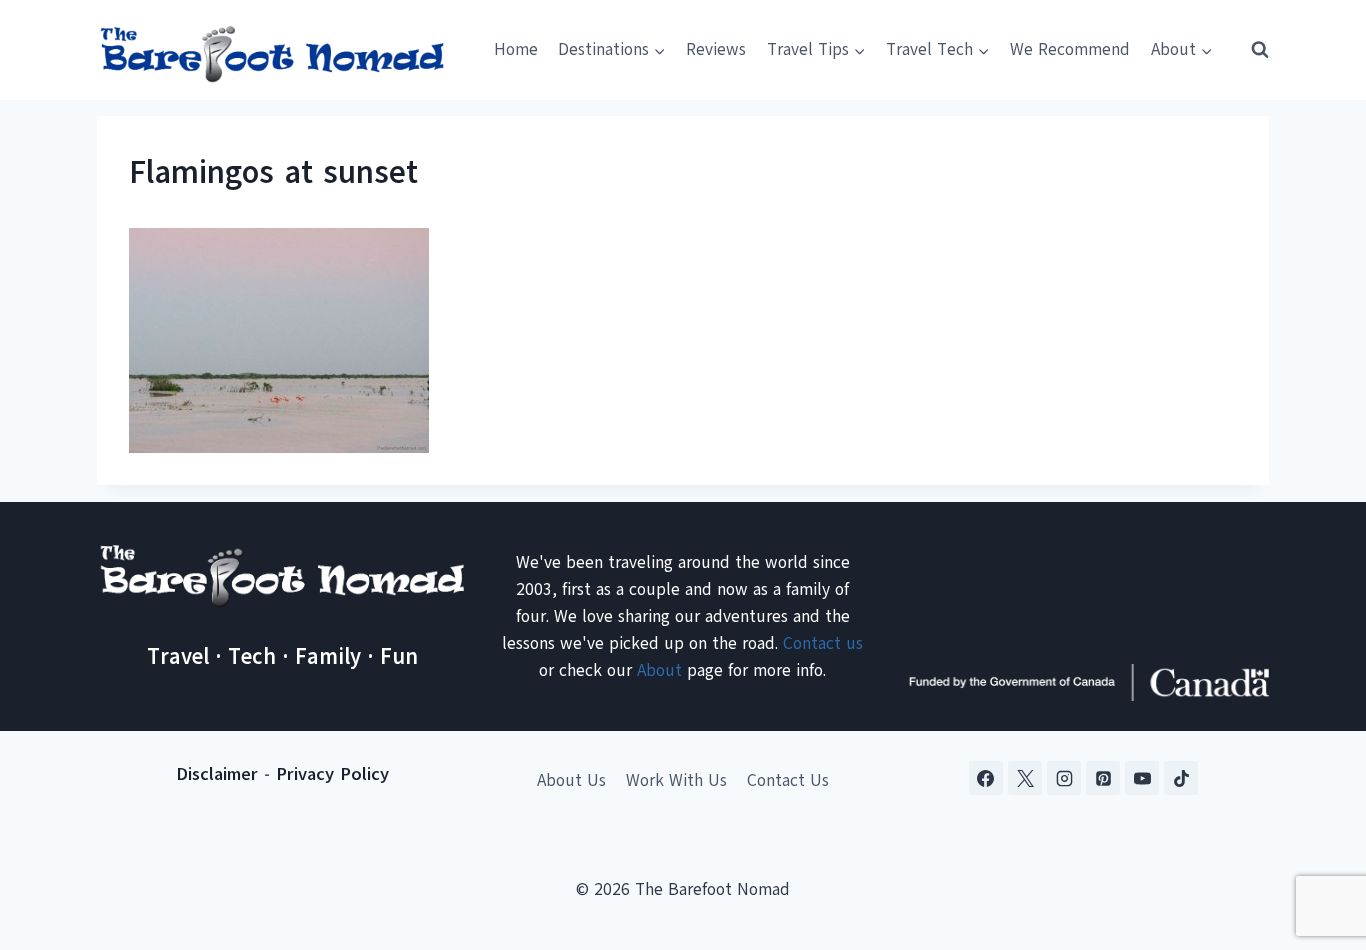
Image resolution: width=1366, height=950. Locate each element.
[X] (1025, 778)
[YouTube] (1142, 778)
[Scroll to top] (1315, 835)
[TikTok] (1181, 778)
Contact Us (788, 780)
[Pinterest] (1103, 778)
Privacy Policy (332, 774)
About (659, 670)
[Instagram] (1064, 778)
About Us (571, 780)
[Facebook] (986, 778)
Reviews (716, 49)
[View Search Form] (1251, 50)
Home (516, 49)
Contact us (823, 643)
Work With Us (676, 780)
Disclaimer (217, 774)
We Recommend (1070, 49)
